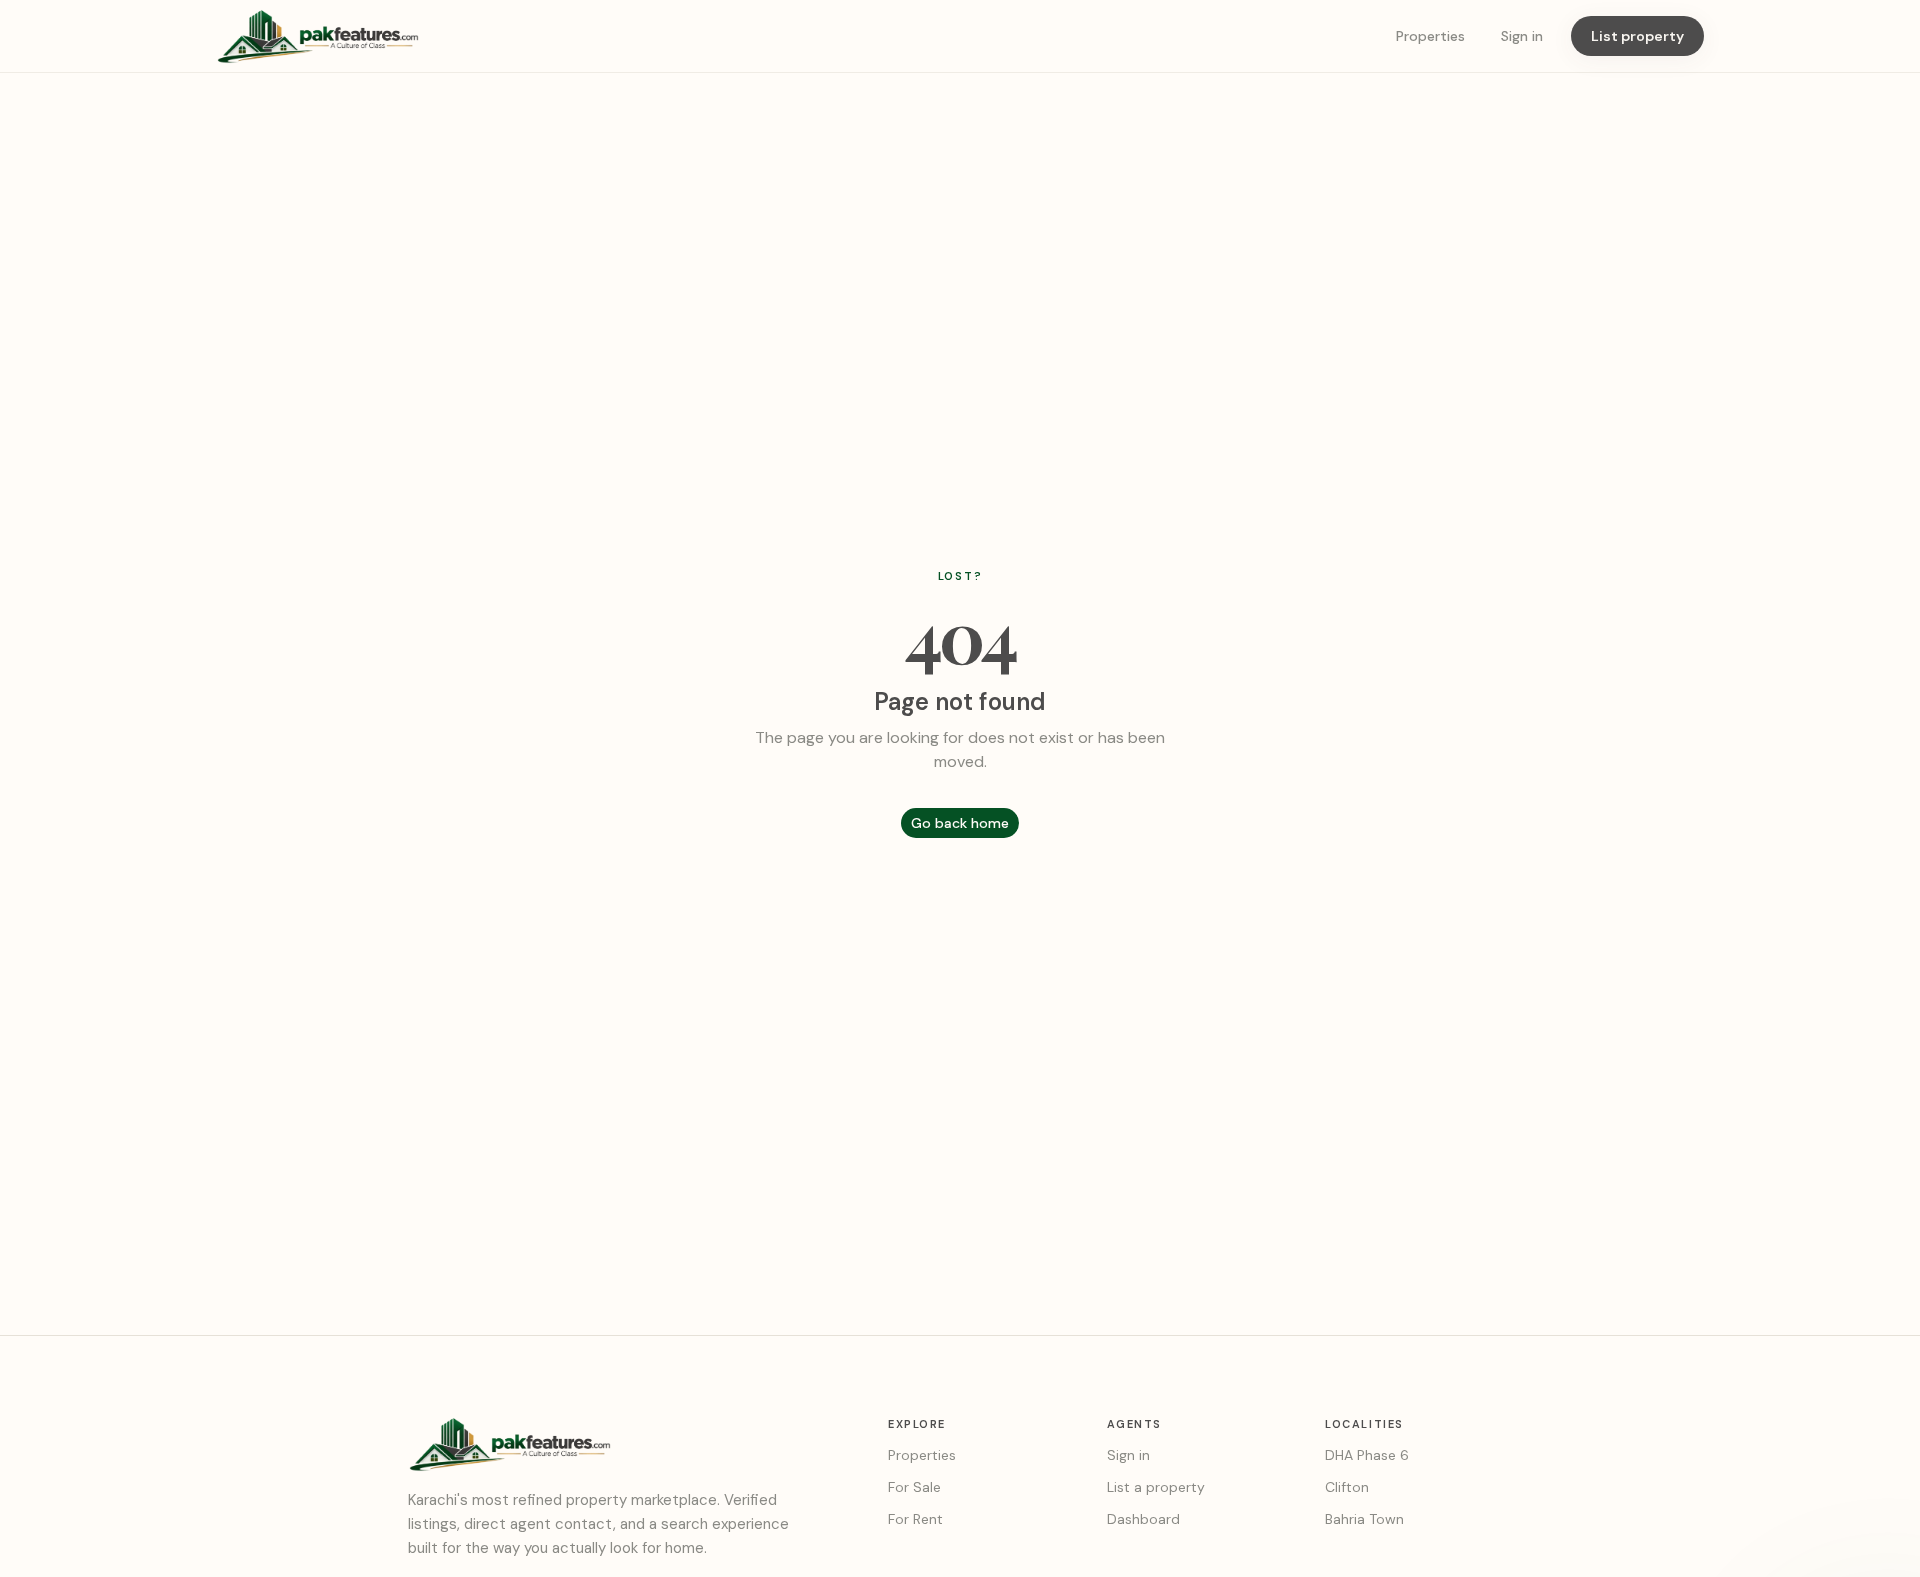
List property (1637, 36)
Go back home (960, 823)
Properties (1430, 36)
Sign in (1522, 36)
